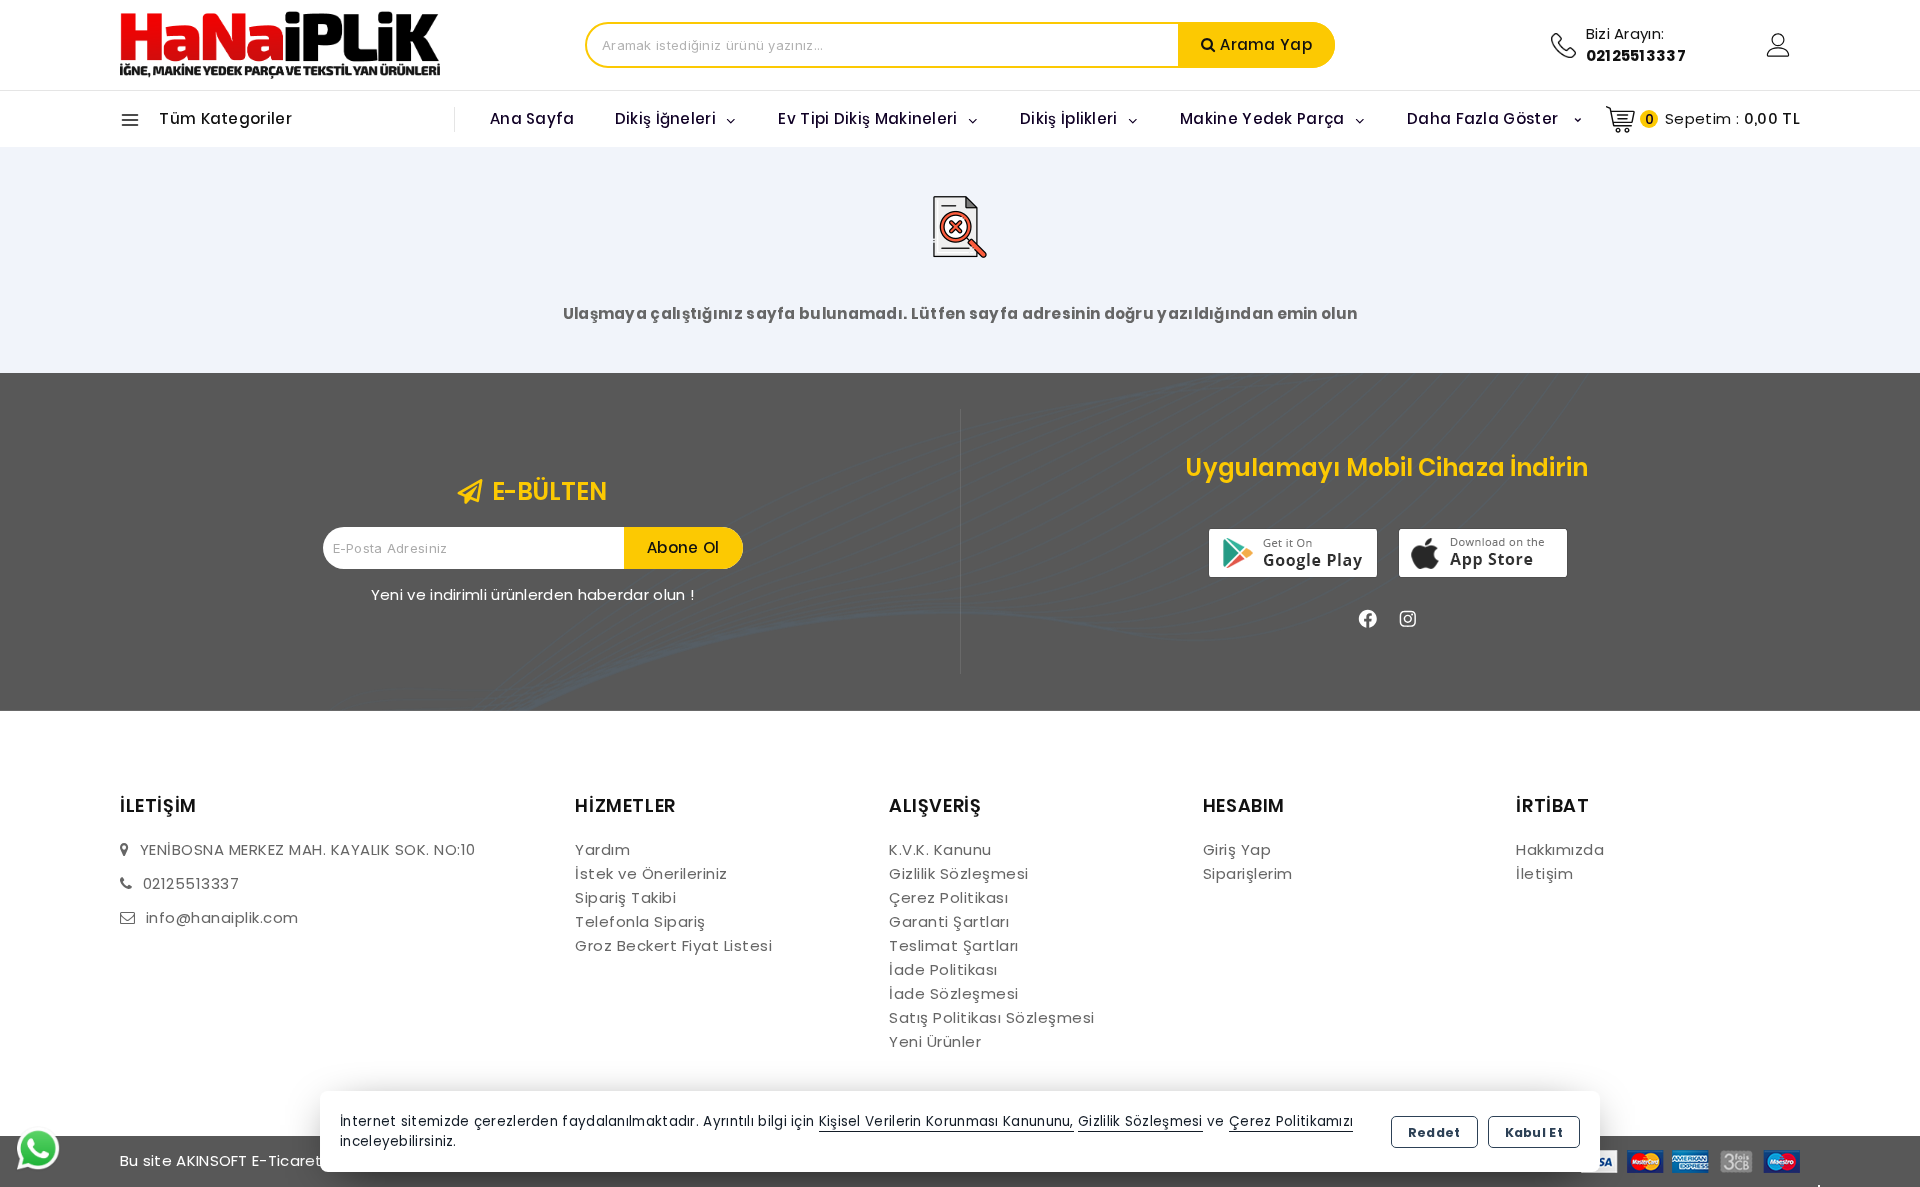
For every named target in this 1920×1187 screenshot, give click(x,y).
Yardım (602, 849)
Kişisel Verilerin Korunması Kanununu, (946, 1121)
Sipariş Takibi (625, 897)
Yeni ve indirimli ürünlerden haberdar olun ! (532, 594)
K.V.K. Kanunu (940, 849)
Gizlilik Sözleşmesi (959, 873)
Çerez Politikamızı (1291, 1121)
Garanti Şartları (949, 921)
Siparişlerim (1248, 873)
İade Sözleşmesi (954, 993)
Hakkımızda (1560, 849)
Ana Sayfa (532, 118)
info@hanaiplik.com (222, 917)
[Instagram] (1408, 619)
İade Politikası (943, 969)
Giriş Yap (1237, 849)
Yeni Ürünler (935, 1041)
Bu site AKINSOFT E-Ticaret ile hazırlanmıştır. (287, 1160)
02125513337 (191, 883)
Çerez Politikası (948, 897)
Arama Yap (1266, 44)
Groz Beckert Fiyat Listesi (673, 945)
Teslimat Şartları (954, 945)
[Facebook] (1368, 619)
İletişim (1544, 873)
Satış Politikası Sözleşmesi (992, 1017)
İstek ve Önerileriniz (651, 873)
